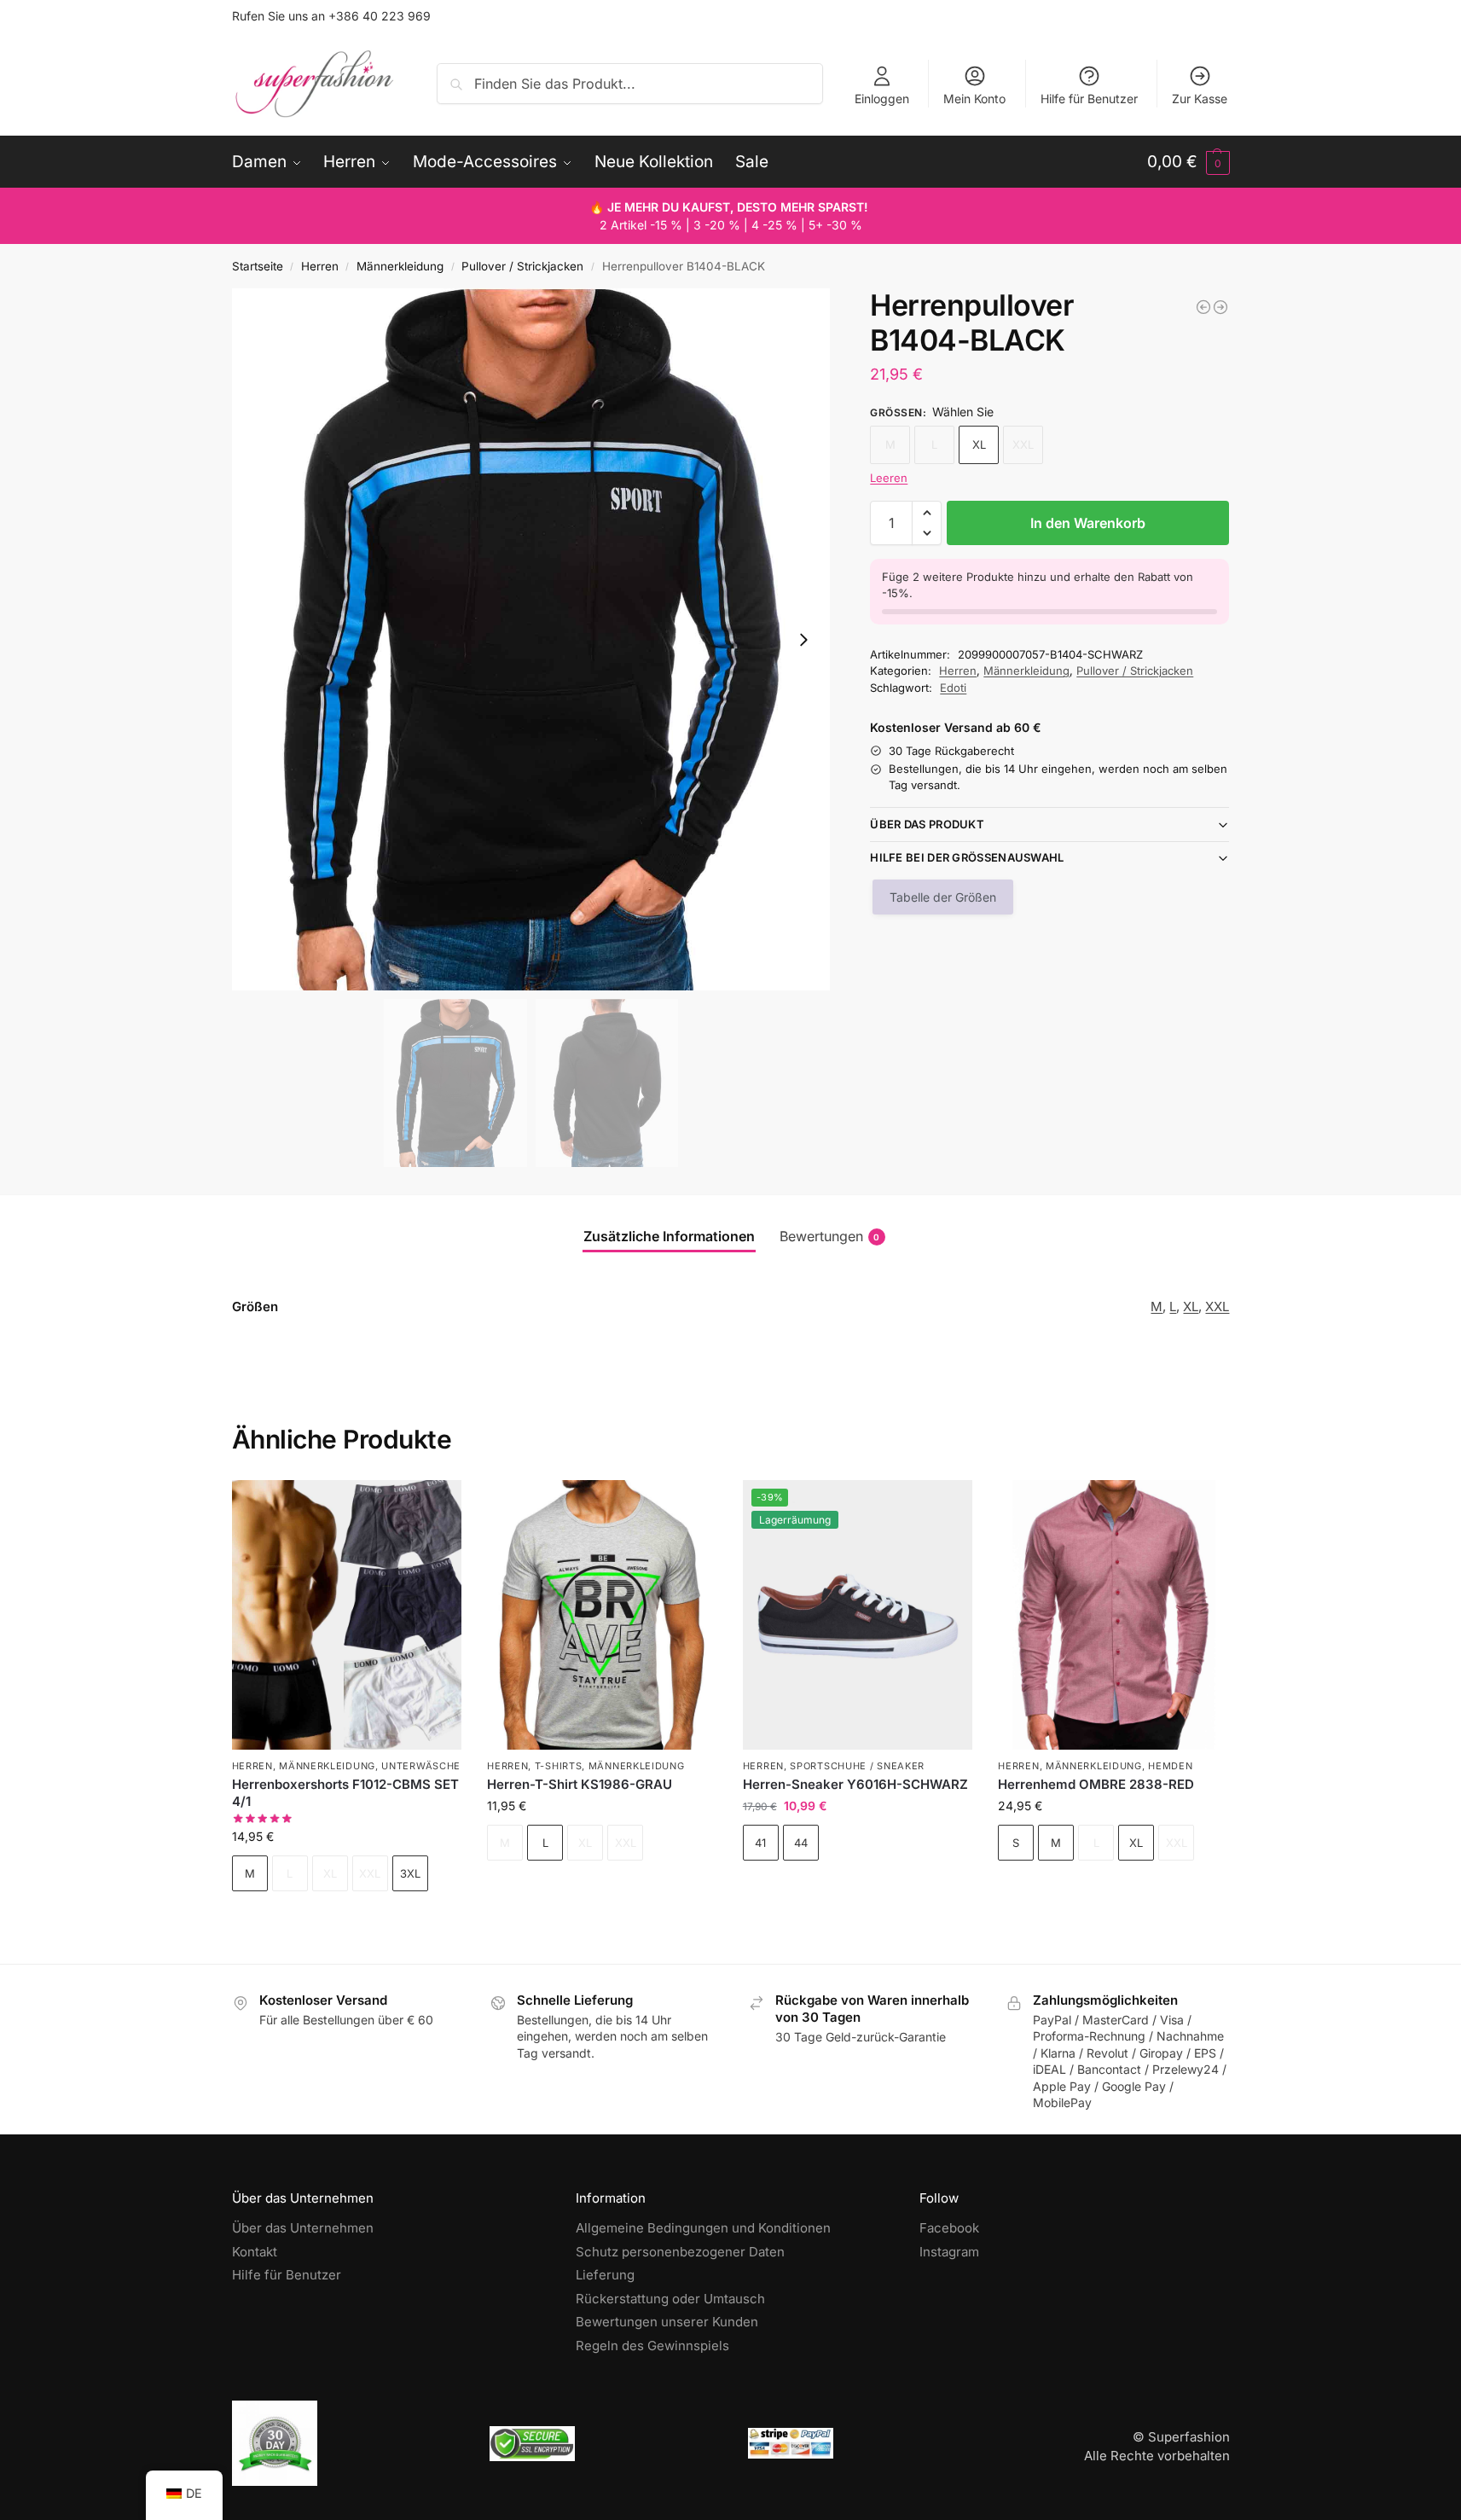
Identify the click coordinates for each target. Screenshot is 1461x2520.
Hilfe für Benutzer (1089, 99)
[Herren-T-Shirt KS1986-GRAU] (602, 1615)
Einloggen (882, 99)
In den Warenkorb (1088, 523)
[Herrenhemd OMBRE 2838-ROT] (1113, 1615)
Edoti (953, 688)
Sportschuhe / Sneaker (857, 1766)
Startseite (258, 266)
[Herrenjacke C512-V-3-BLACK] (1203, 307)
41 (760, 1843)
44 (801, 1843)
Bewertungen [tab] (830, 1236)
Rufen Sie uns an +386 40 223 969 (331, 16)
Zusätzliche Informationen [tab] (669, 1236)
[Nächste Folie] (803, 640)
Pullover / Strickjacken (522, 266)
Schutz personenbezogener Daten (680, 2252)
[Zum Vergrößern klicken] (531, 639)
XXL (1217, 1306)
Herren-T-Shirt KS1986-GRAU (580, 1784)
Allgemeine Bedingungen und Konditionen (703, 2228)
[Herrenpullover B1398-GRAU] (1220, 307)
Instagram (949, 2252)
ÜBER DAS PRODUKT (927, 824)
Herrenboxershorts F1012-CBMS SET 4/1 (345, 1793)
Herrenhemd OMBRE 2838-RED (1096, 1784)
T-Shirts (559, 1766)
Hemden (1170, 1766)
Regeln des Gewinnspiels (652, 2346)
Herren (320, 266)
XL (979, 444)
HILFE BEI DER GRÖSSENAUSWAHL (967, 857)
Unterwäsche (421, 1766)
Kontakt (255, 2252)
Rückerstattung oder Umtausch (670, 2299)
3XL (410, 1873)
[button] (1189, 162)
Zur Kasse (1200, 99)
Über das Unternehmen (303, 2228)
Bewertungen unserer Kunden (667, 2322)
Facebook (949, 2228)
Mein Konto (974, 99)
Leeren (889, 478)
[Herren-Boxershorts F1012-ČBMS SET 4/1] (347, 1615)
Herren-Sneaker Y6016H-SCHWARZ (855, 1784)
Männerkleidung (400, 266)
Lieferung (605, 2275)
